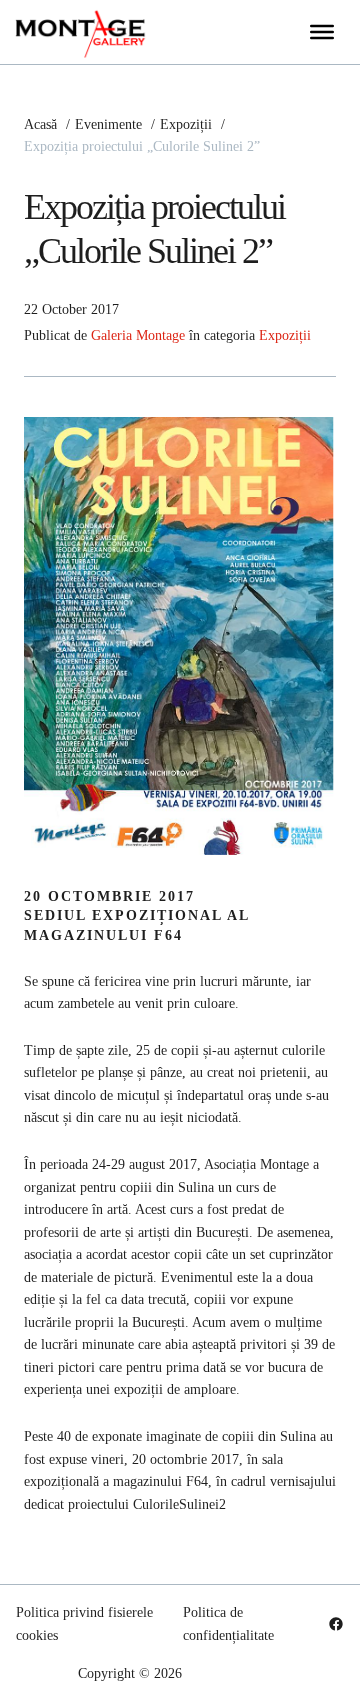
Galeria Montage (138, 335)
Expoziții (285, 335)
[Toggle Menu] (322, 32)
